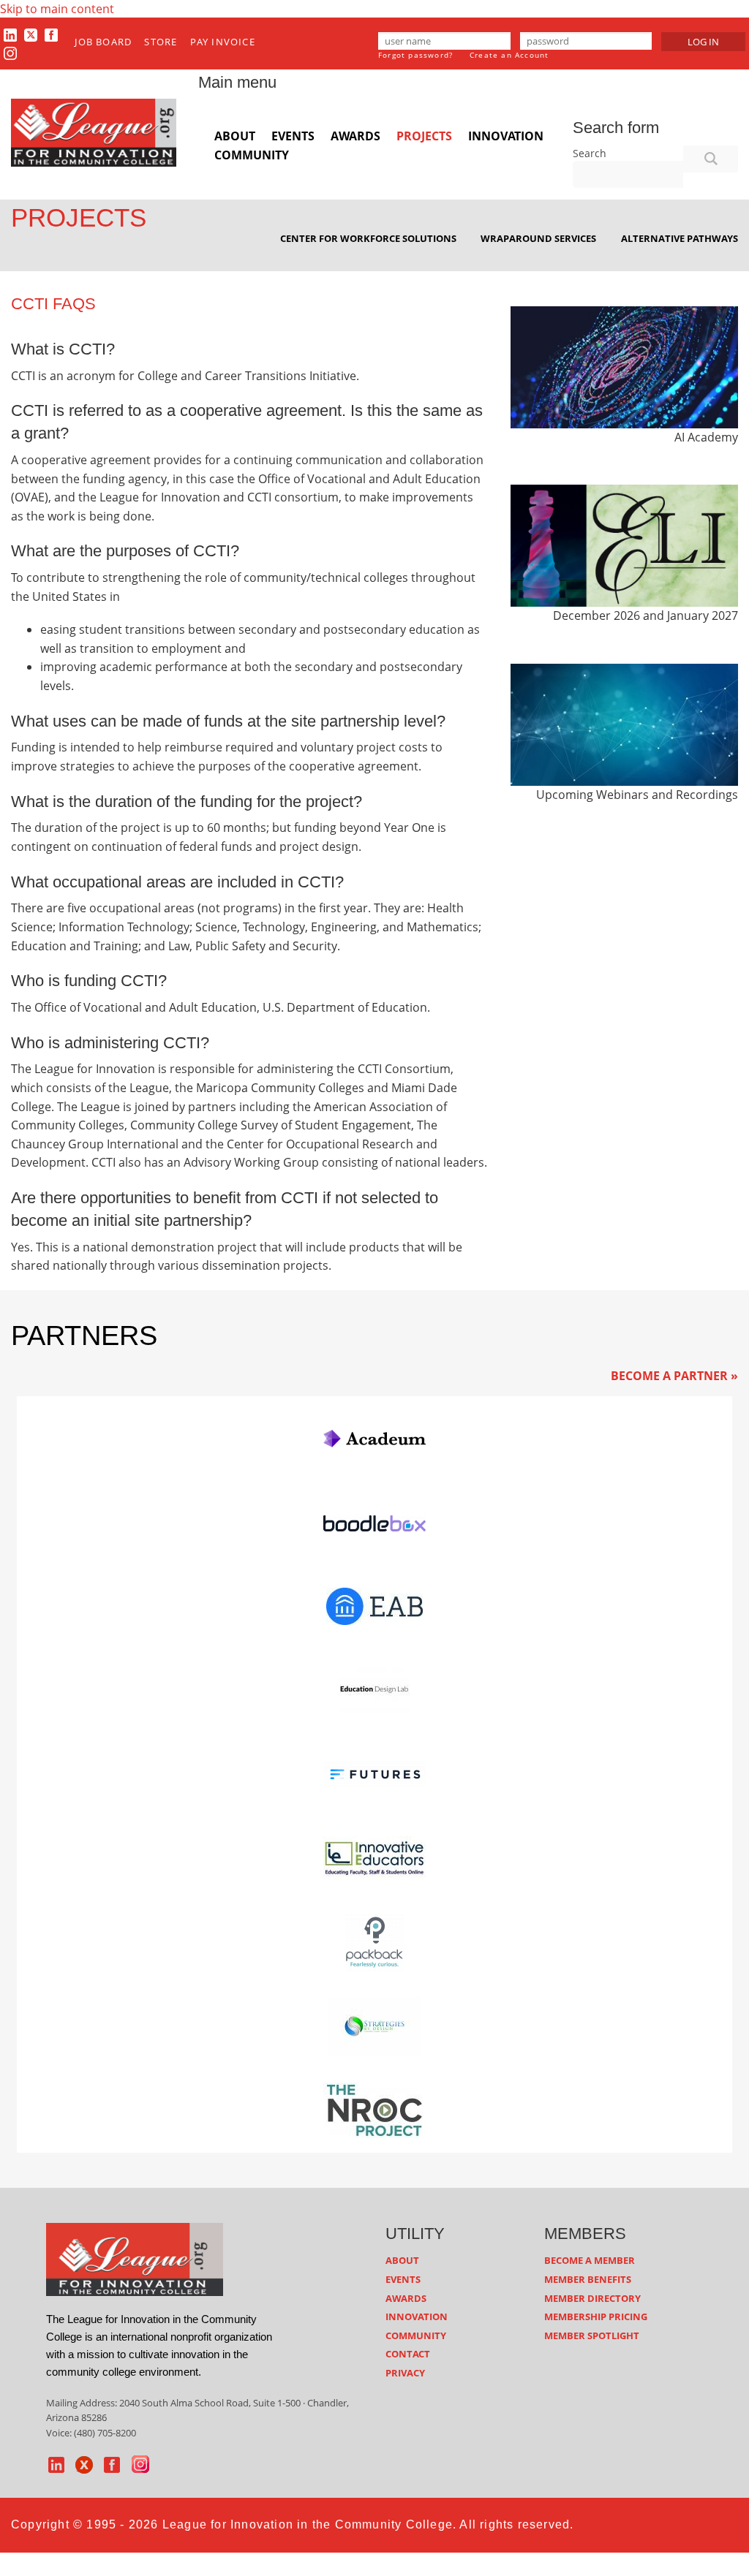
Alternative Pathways (680, 238)
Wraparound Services (538, 238)
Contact (408, 2354)
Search (590, 153)
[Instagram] (10, 53)
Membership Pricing (596, 2316)
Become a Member (590, 2260)
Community (252, 155)
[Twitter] (31, 34)
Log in (703, 42)
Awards (355, 136)
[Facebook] (51, 34)
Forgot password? (415, 55)
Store (161, 42)
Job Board (103, 42)
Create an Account (509, 55)
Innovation (506, 136)
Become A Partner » (674, 1376)
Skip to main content (57, 9)
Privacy (405, 2373)
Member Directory (592, 2298)
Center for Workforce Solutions (368, 238)
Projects (424, 136)
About (235, 136)
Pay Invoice (223, 42)
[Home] (94, 132)
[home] (135, 2258)
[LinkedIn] (10, 34)
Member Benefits (588, 2279)
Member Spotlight (592, 2336)
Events (293, 136)
